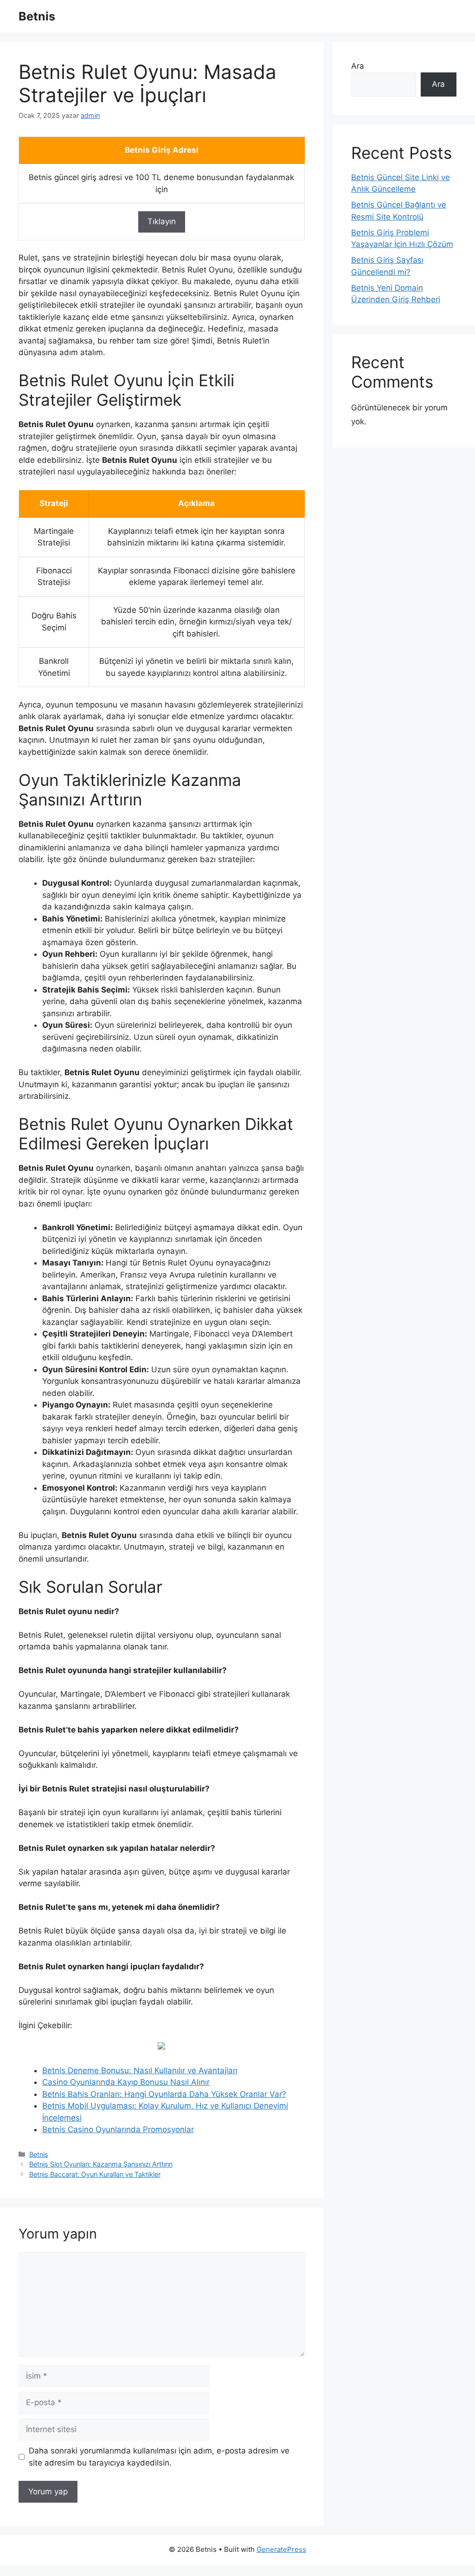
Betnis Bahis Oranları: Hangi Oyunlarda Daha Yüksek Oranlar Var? (164, 2094)
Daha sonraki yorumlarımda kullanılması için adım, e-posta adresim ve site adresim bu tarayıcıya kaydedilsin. (159, 2457)
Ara (358, 66)
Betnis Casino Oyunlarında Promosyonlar (118, 2129)
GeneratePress (281, 2549)
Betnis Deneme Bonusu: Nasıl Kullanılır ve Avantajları (140, 2070)
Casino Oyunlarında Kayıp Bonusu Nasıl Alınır (126, 2082)
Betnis (37, 16)
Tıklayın (162, 221)
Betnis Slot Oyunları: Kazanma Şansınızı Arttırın (101, 2164)
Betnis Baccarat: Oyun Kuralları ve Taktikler (95, 2174)
